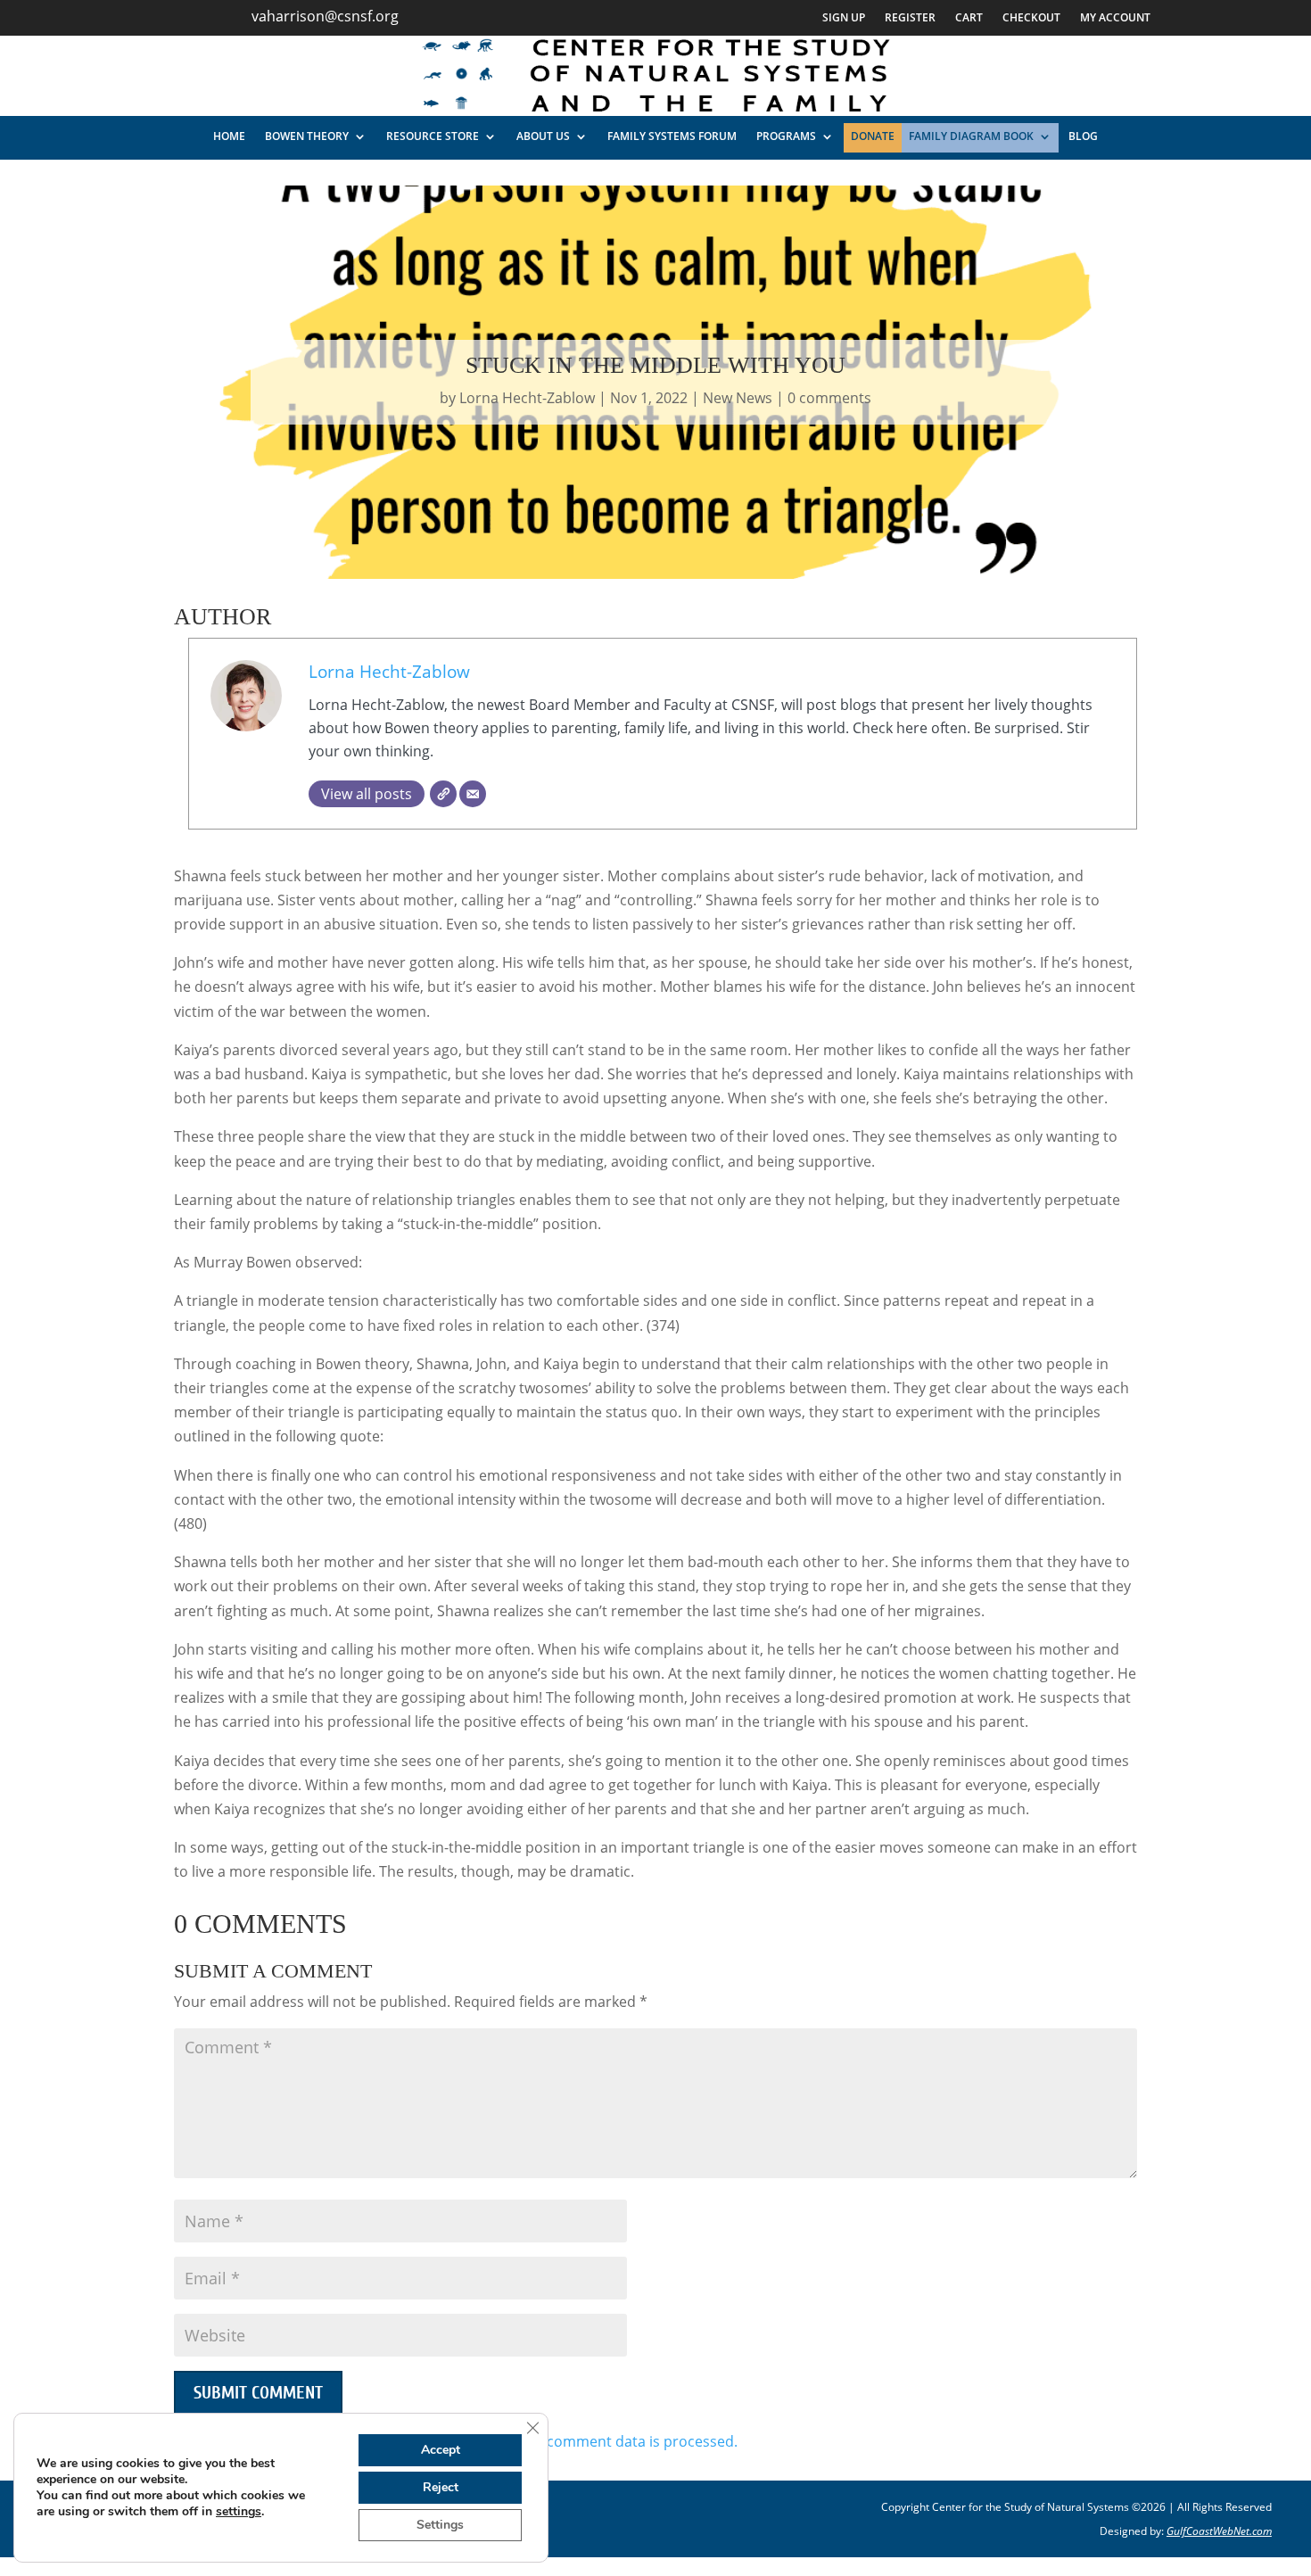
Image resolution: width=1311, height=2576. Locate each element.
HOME (229, 136)
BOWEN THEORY (307, 136)
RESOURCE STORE (433, 136)
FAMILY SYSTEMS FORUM (672, 136)
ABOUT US (543, 136)
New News (738, 398)
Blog (1083, 136)
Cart (969, 18)
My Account (1115, 18)
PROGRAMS (786, 136)
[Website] (443, 794)
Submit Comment (258, 2393)
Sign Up (844, 18)
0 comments (829, 398)
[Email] (473, 794)
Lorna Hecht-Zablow (527, 398)
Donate (873, 136)
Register (910, 18)
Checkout (1031, 18)
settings (239, 2512)
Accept (441, 2450)
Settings (440, 2525)
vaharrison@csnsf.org (325, 16)
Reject (441, 2487)
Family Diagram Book (971, 136)
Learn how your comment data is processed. (588, 2441)
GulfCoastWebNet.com (1219, 2531)
